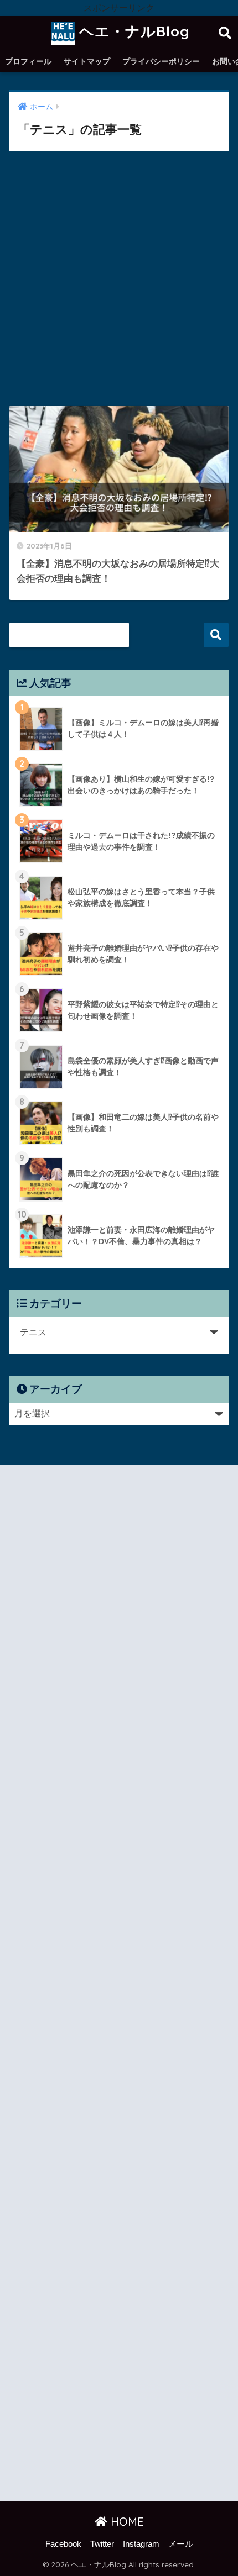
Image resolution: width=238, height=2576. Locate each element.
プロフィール (28, 61)
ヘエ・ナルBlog (132, 31)
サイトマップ (87, 61)
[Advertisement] (119, 287)
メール (181, 2544)
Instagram (141, 2544)
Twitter (102, 2544)
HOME (126, 2522)
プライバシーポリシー (161, 61)
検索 (216, 635)
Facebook (63, 2544)
